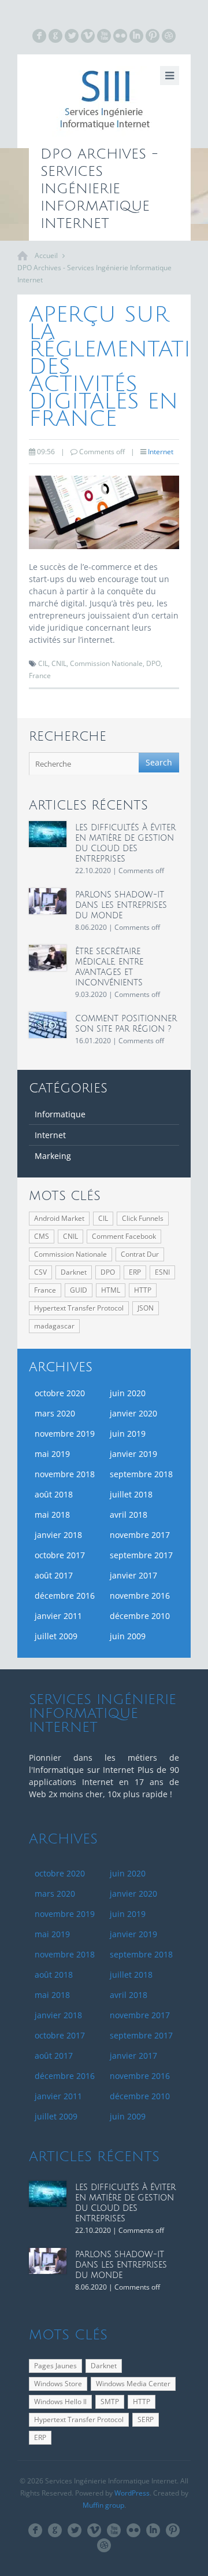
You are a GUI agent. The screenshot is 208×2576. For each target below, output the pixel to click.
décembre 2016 (65, 1596)
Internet (161, 452)
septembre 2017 (141, 1555)
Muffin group (103, 2505)
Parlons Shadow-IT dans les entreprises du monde (121, 905)
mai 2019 (52, 1454)
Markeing (53, 1156)
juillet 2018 (131, 1494)
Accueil (46, 255)
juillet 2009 (56, 1636)
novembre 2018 (65, 1474)
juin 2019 (128, 1434)
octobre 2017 (60, 1555)
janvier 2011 (58, 1616)
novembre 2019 (65, 1434)
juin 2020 (128, 1393)
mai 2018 (52, 1515)
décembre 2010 (140, 1616)
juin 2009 (128, 1636)
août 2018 (54, 1494)
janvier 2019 (133, 1454)
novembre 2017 (140, 1535)
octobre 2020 (60, 1393)
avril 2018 (129, 1515)
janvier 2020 (133, 1413)
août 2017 (54, 1575)
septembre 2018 (141, 1474)
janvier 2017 (133, 1575)
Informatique (60, 1114)
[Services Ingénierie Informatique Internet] (104, 101)
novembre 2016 (140, 1596)
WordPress (132, 2493)
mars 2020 (55, 1413)
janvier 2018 (58, 1535)
